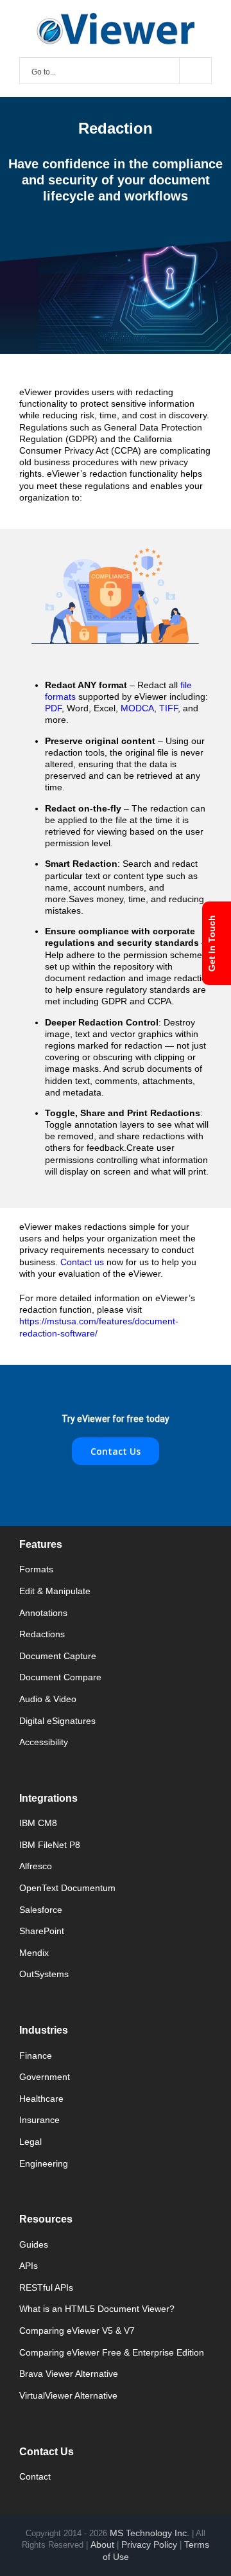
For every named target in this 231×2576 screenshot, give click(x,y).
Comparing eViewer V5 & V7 (77, 2331)
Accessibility (44, 1742)
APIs (29, 2266)
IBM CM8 (38, 1823)
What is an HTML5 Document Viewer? (97, 2309)
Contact (35, 2476)
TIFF (168, 708)
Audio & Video (48, 1699)
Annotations (43, 1613)
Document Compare (60, 1677)
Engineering (44, 2163)
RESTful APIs (46, 2287)
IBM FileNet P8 (50, 1845)
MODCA (137, 708)
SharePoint (42, 1931)
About (102, 2545)
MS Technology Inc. (150, 2533)
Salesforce (41, 1910)
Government (45, 2077)
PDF (53, 708)
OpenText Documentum (67, 1888)
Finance (36, 2056)
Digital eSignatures (57, 1721)
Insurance (39, 2120)
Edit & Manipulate (55, 1591)
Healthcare (41, 2099)
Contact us (83, 1262)
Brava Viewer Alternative (69, 2374)
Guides (34, 2244)
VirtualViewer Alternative (68, 2395)
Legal (30, 2142)
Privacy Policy (149, 2545)
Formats (36, 1569)
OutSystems (44, 1974)
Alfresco (36, 1866)
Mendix (34, 1953)
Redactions (42, 1634)
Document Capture (58, 1656)
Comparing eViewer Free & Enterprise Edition (112, 2352)
